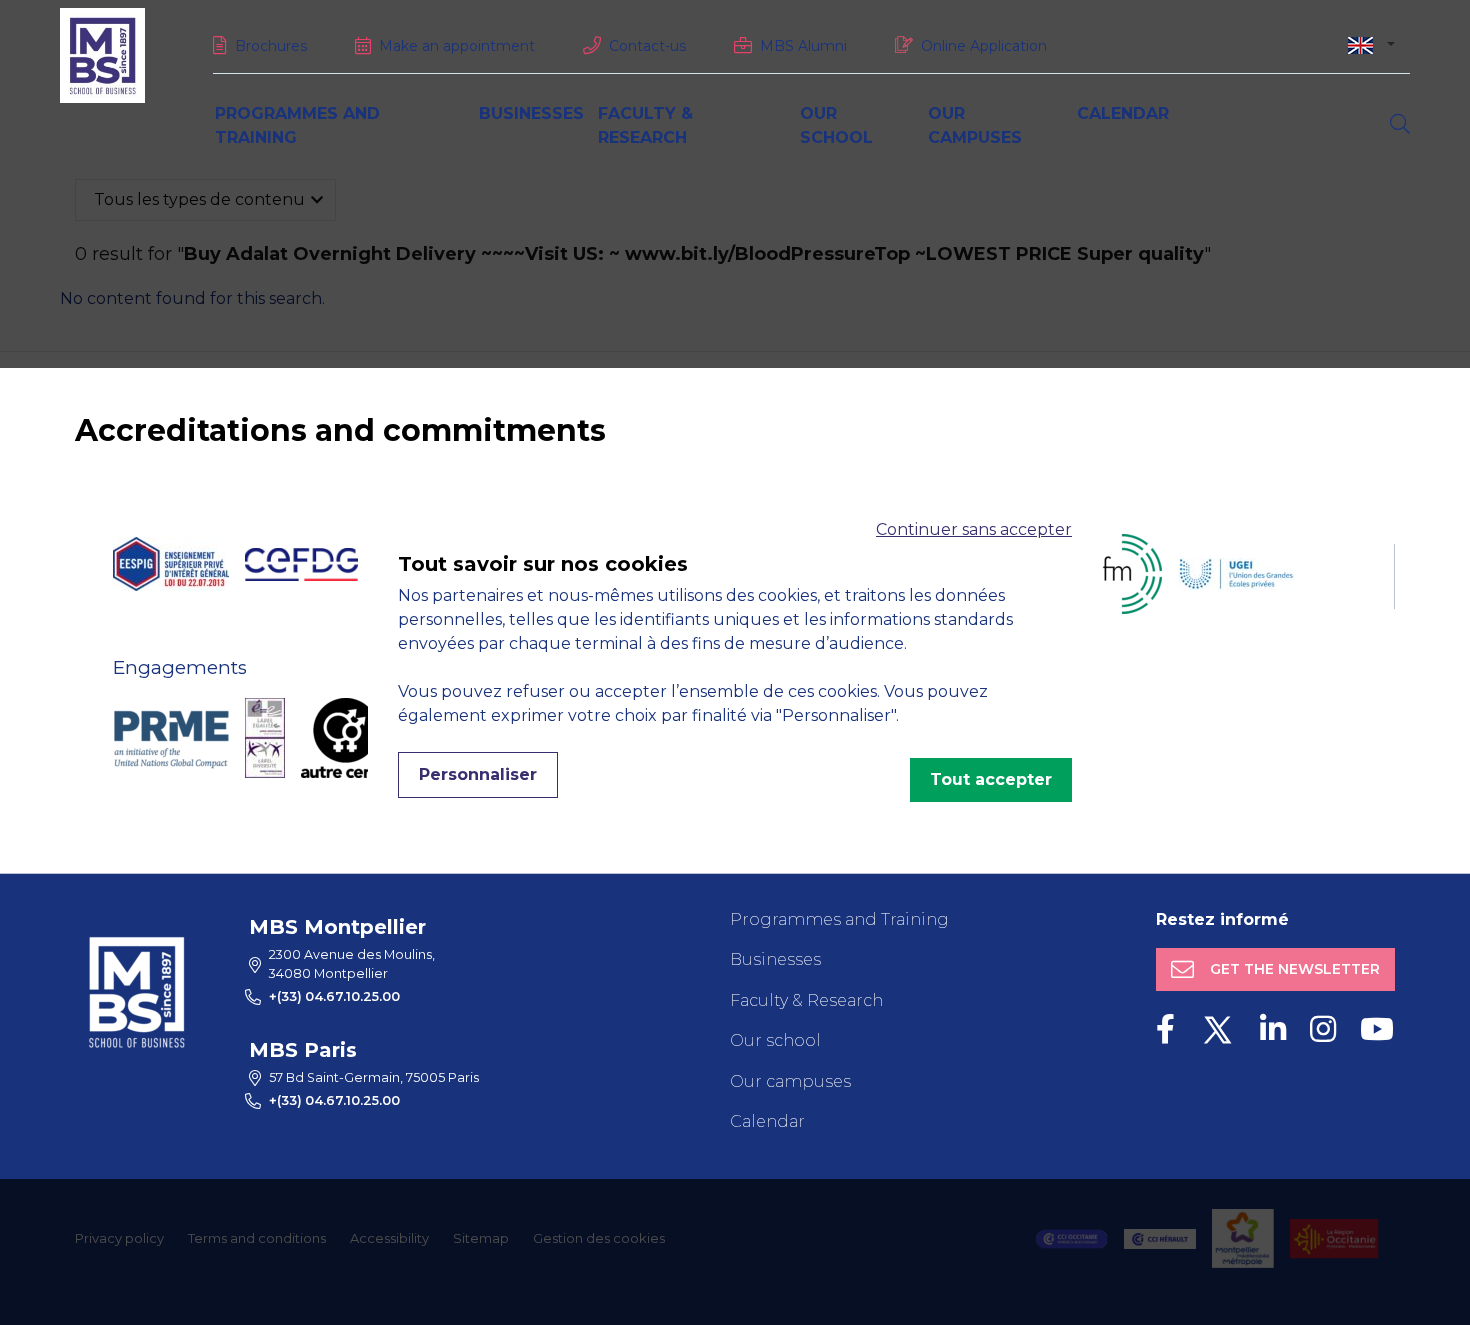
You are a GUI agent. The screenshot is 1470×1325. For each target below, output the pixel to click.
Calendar (1123, 113)
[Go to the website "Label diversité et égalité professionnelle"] (265, 738)
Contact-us (647, 46)
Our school (775, 1040)
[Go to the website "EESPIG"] (171, 564)
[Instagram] (1323, 1029)
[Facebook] (1165, 1029)
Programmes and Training (839, 919)
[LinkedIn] (1273, 1029)
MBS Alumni (803, 46)
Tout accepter (991, 779)
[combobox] (1371, 44)
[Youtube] (1377, 1029)
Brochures (271, 46)
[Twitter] (1217, 1029)
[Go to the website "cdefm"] (1108, 574)
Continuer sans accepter (974, 529)
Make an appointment (457, 46)
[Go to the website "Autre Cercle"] (346, 738)
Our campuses (790, 1081)
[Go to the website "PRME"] (171, 738)
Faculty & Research (806, 1000)
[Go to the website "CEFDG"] (301, 564)
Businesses (531, 113)
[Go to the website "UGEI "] (1236, 574)
